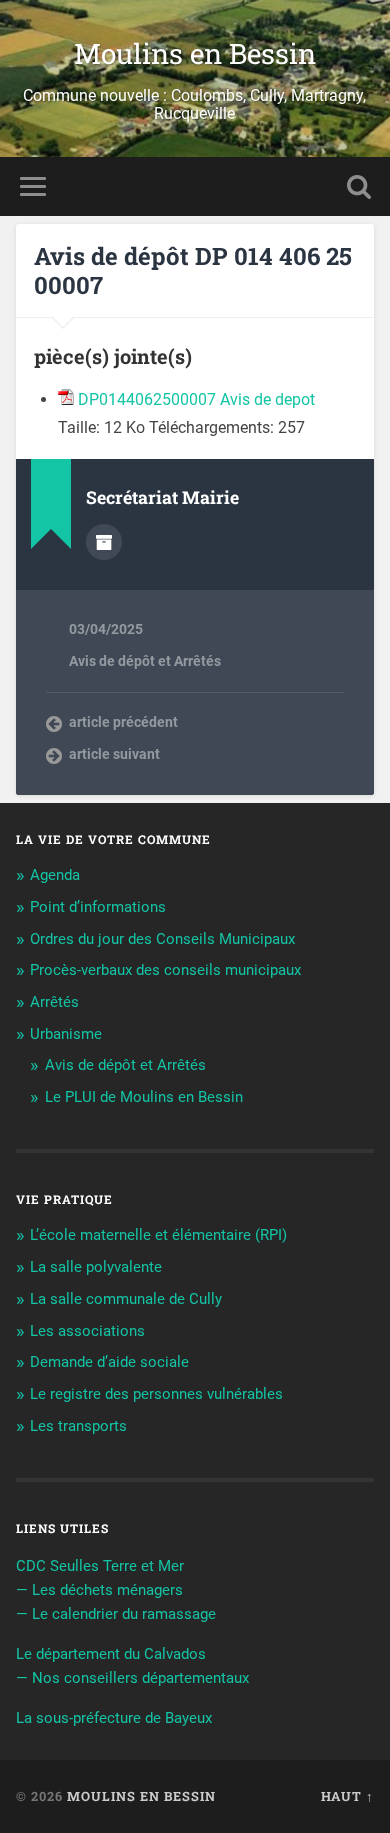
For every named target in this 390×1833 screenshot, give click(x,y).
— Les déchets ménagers (99, 1590)
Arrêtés (54, 1002)
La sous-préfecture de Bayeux (114, 1718)
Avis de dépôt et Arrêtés (145, 661)
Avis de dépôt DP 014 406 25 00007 (193, 270)
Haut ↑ (347, 1796)
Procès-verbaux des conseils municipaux (165, 970)
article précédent (123, 722)
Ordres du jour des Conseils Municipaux (162, 939)
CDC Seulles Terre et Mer (100, 1566)
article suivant (114, 754)
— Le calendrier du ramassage (116, 1614)
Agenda (55, 875)
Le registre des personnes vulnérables (156, 1394)
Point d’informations (98, 907)
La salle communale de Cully (126, 1299)
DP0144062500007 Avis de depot (196, 399)
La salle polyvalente (96, 1267)
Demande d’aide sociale (109, 1362)
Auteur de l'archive (104, 542)
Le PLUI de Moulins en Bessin (144, 1097)
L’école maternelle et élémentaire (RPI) (158, 1235)
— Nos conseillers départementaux (132, 1678)
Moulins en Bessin (195, 53)
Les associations (87, 1331)
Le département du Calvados (111, 1654)
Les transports (78, 1426)
